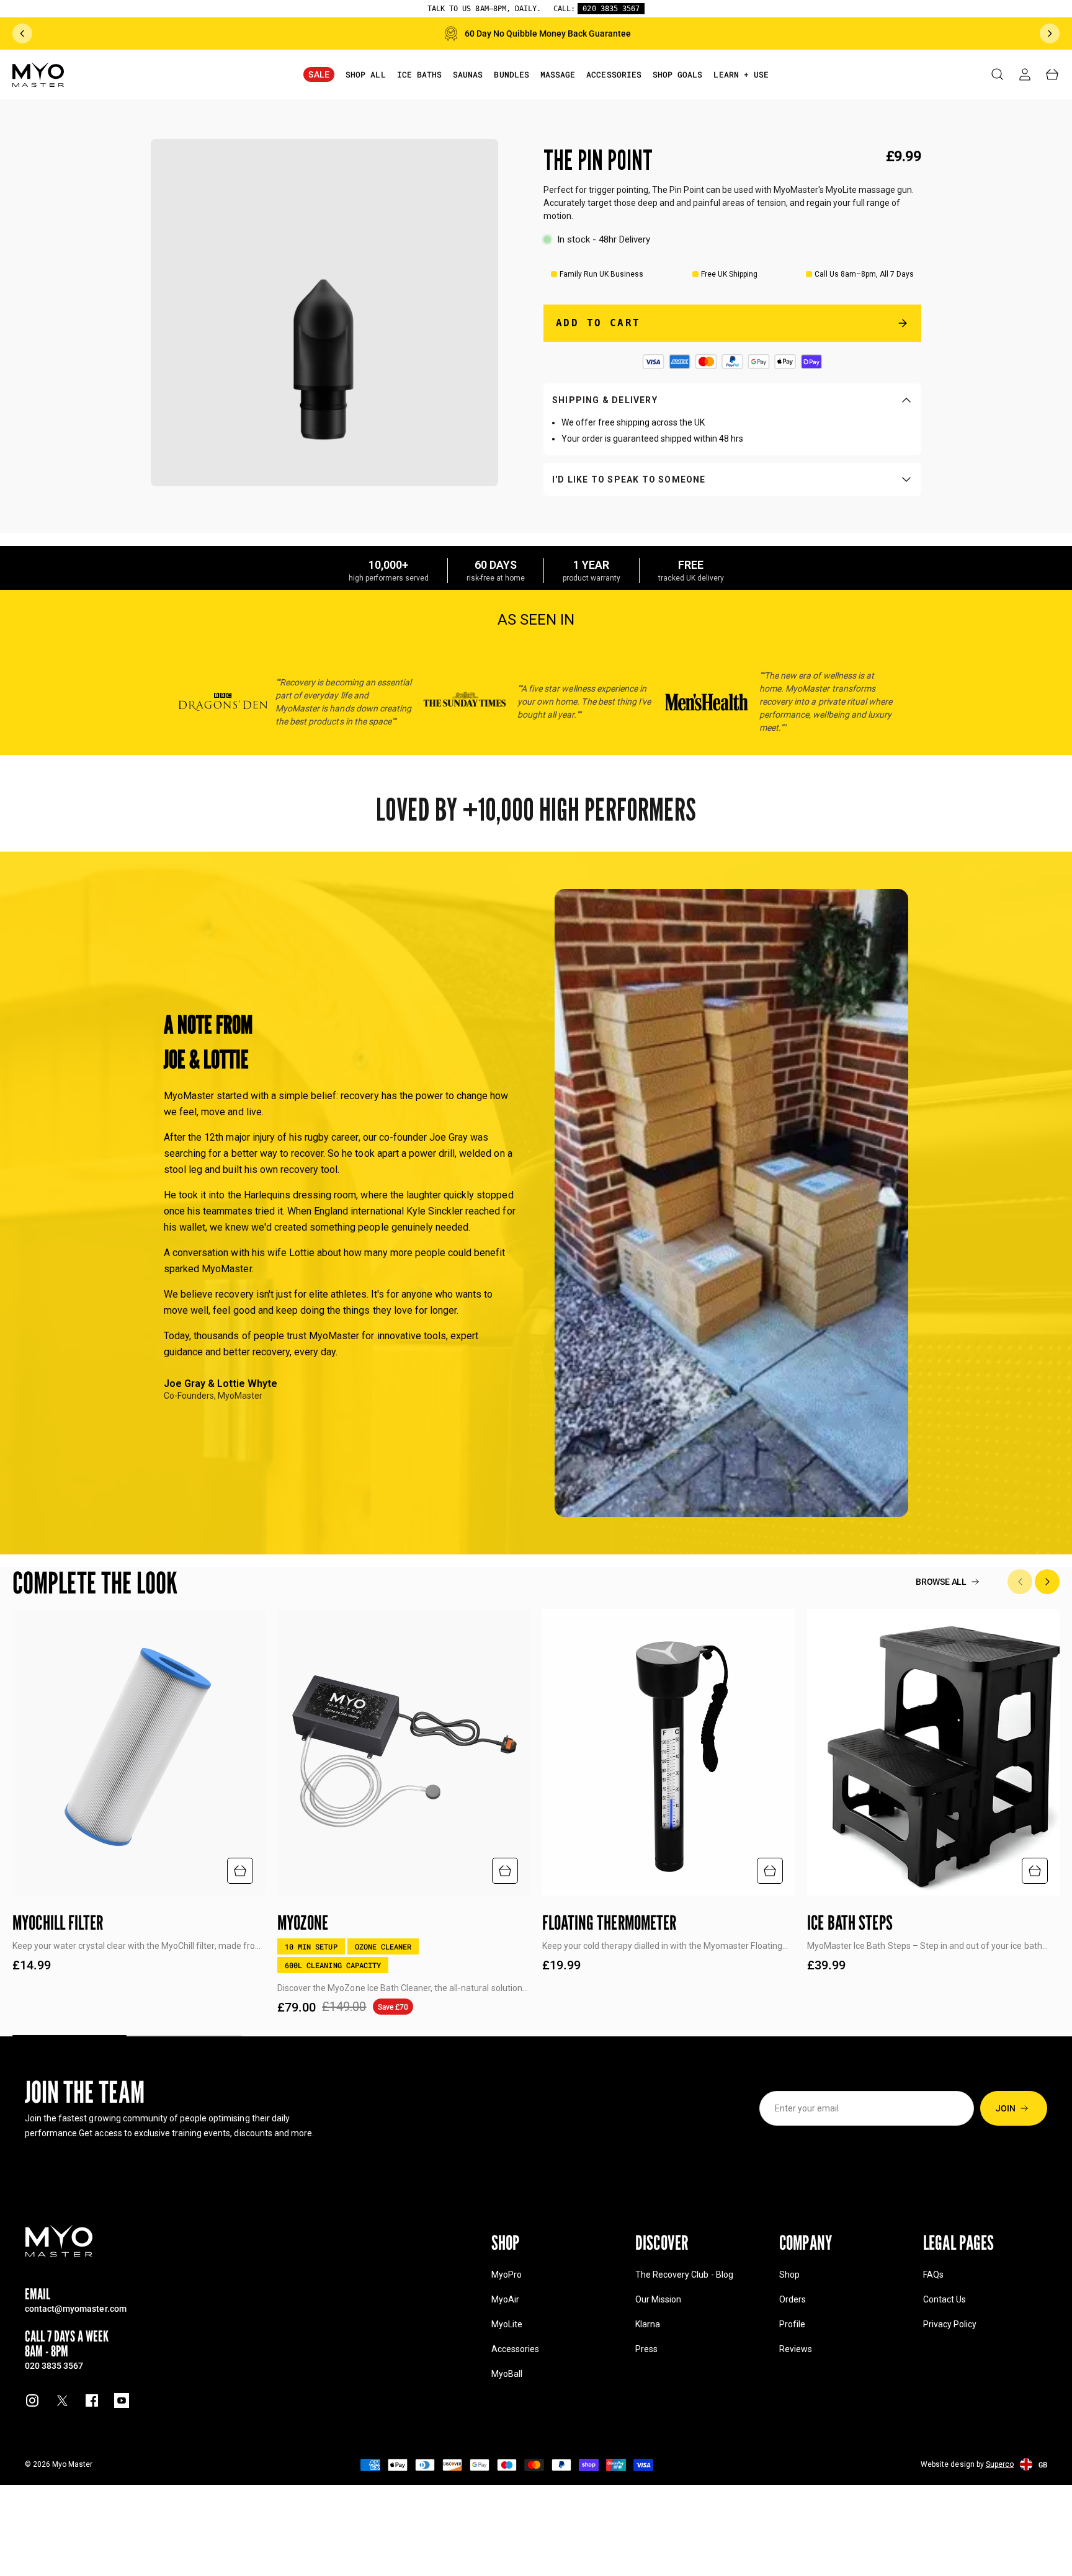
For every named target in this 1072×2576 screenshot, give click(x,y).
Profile (792, 2324)
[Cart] (1052, 74)
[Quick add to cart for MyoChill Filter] (240, 1871)
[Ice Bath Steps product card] (933, 1752)
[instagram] (32, 2400)
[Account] (1025, 74)
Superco (1000, 2464)
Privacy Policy (950, 2324)
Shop (789, 2275)
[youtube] (122, 2400)
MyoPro (507, 2275)
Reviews (796, 2349)
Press (646, 2349)
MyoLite (507, 2324)
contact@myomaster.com (76, 2308)
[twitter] (62, 2400)
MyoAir (505, 2299)
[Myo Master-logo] (38, 74)
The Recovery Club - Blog (684, 2275)
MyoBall (507, 2374)
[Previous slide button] (1020, 1582)
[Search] (998, 74)
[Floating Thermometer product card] (668, 1752)
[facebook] (92, 2400)
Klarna (648, 2324)
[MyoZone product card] (404, 1752)
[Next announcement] (1050, 33)
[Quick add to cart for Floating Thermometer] (770, 1871)
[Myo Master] (59, 2241)
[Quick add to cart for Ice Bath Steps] (1035, 1871)
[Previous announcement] (22, 33)
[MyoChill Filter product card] (139, 1752)
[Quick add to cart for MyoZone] (505, 1871)
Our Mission (658, 2299)
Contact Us (945, 2299)
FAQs (933, 2275)
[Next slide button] (1047, 1582)
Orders (793, 2299)
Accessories (515, 2349)
